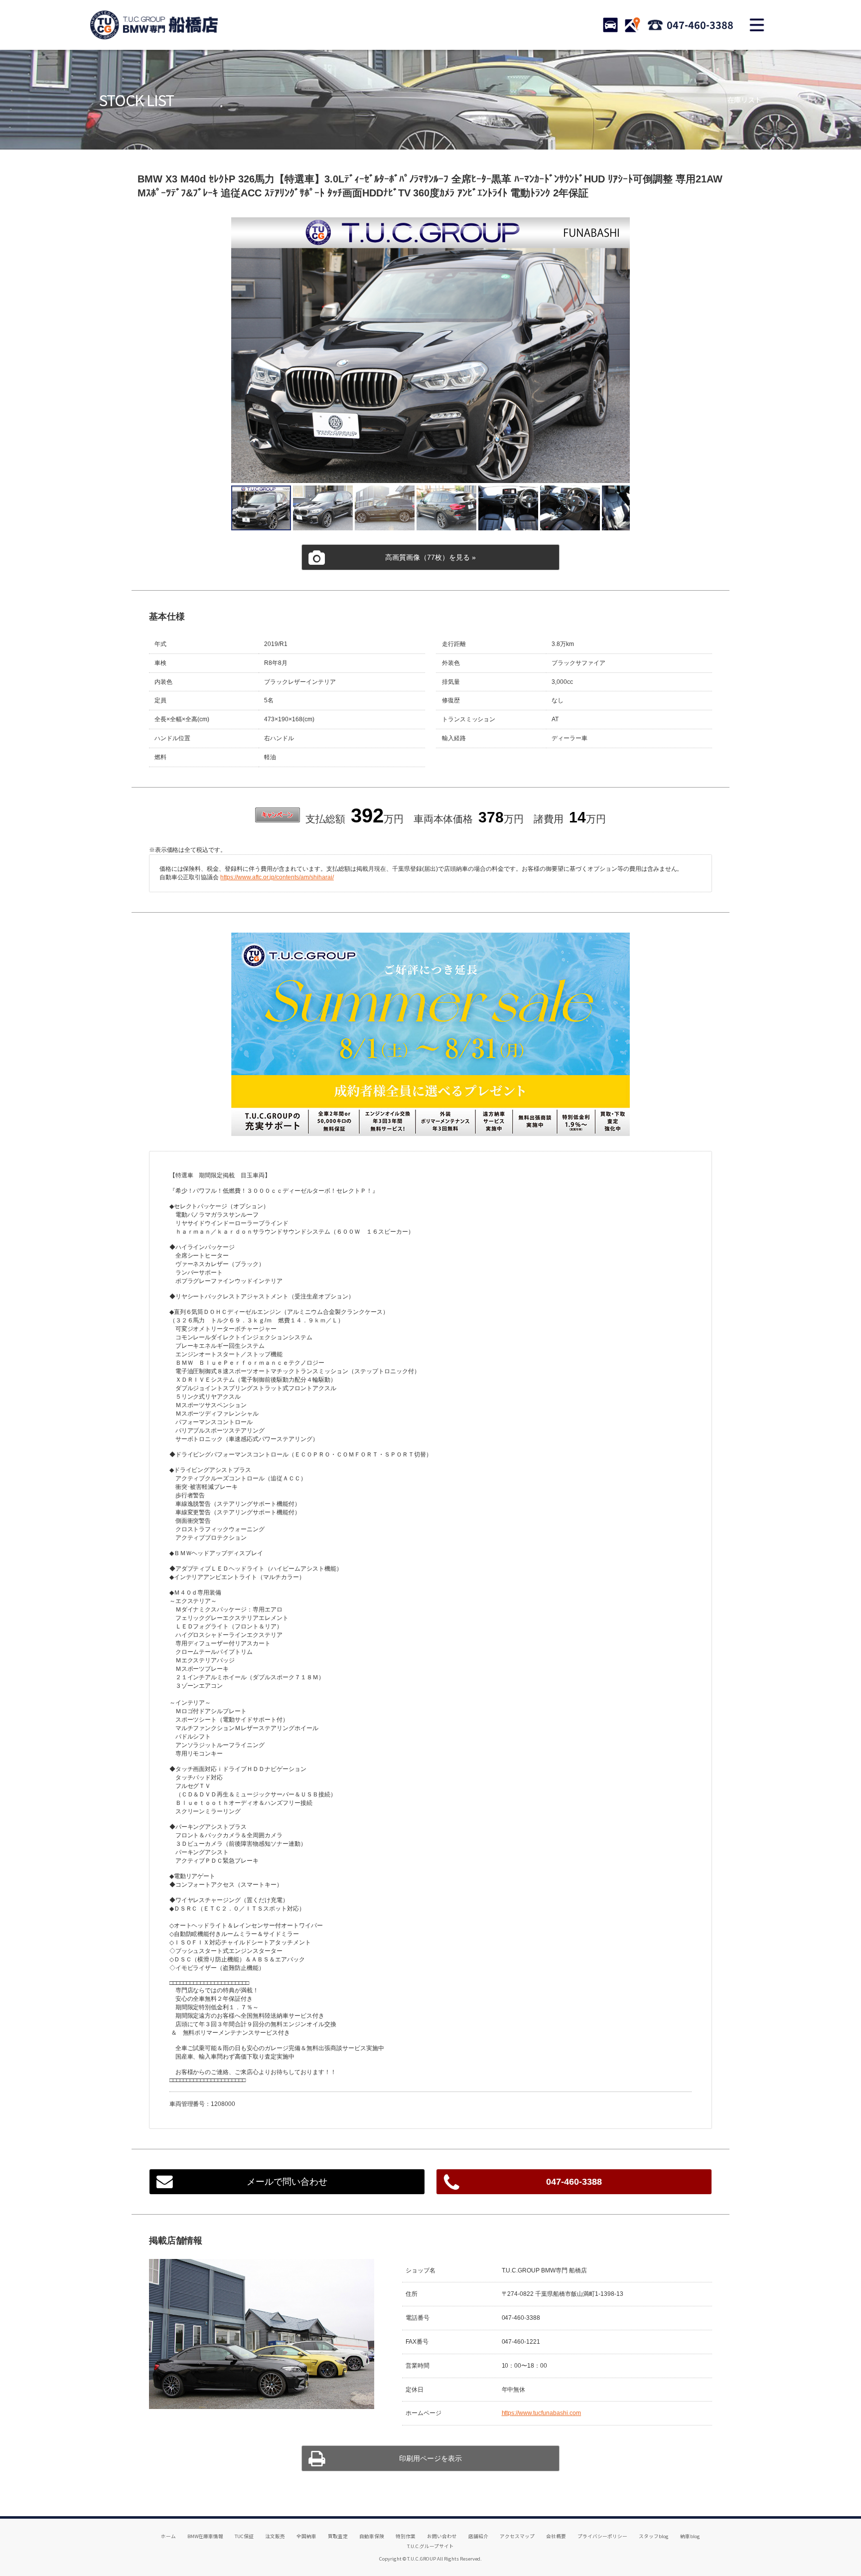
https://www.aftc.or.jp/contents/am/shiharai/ (277, 877)
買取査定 (338, 2536)
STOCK (610, 25)
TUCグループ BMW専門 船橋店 (154, 25)
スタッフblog (654, 2536)
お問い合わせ (442, 2536)
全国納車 (306, 2536)
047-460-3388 (700, 25)
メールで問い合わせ (287, 2182)
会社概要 (556, 2536)
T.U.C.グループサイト (431, 2546)
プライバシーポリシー (602, 2536)
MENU (757, 25)
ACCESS (632, 25)
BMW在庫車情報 (205, 2536)
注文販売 (275, 2536)
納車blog (690, 2536)
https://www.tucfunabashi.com (542, 2413)
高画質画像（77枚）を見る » (430, 557)
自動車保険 (372, 2536)
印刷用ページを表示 (430, 2458)
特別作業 (406, 2536)
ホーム (168, 2536)
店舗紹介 (478, 2536)
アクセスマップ (517, 2536)
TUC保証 (244, 2536)
